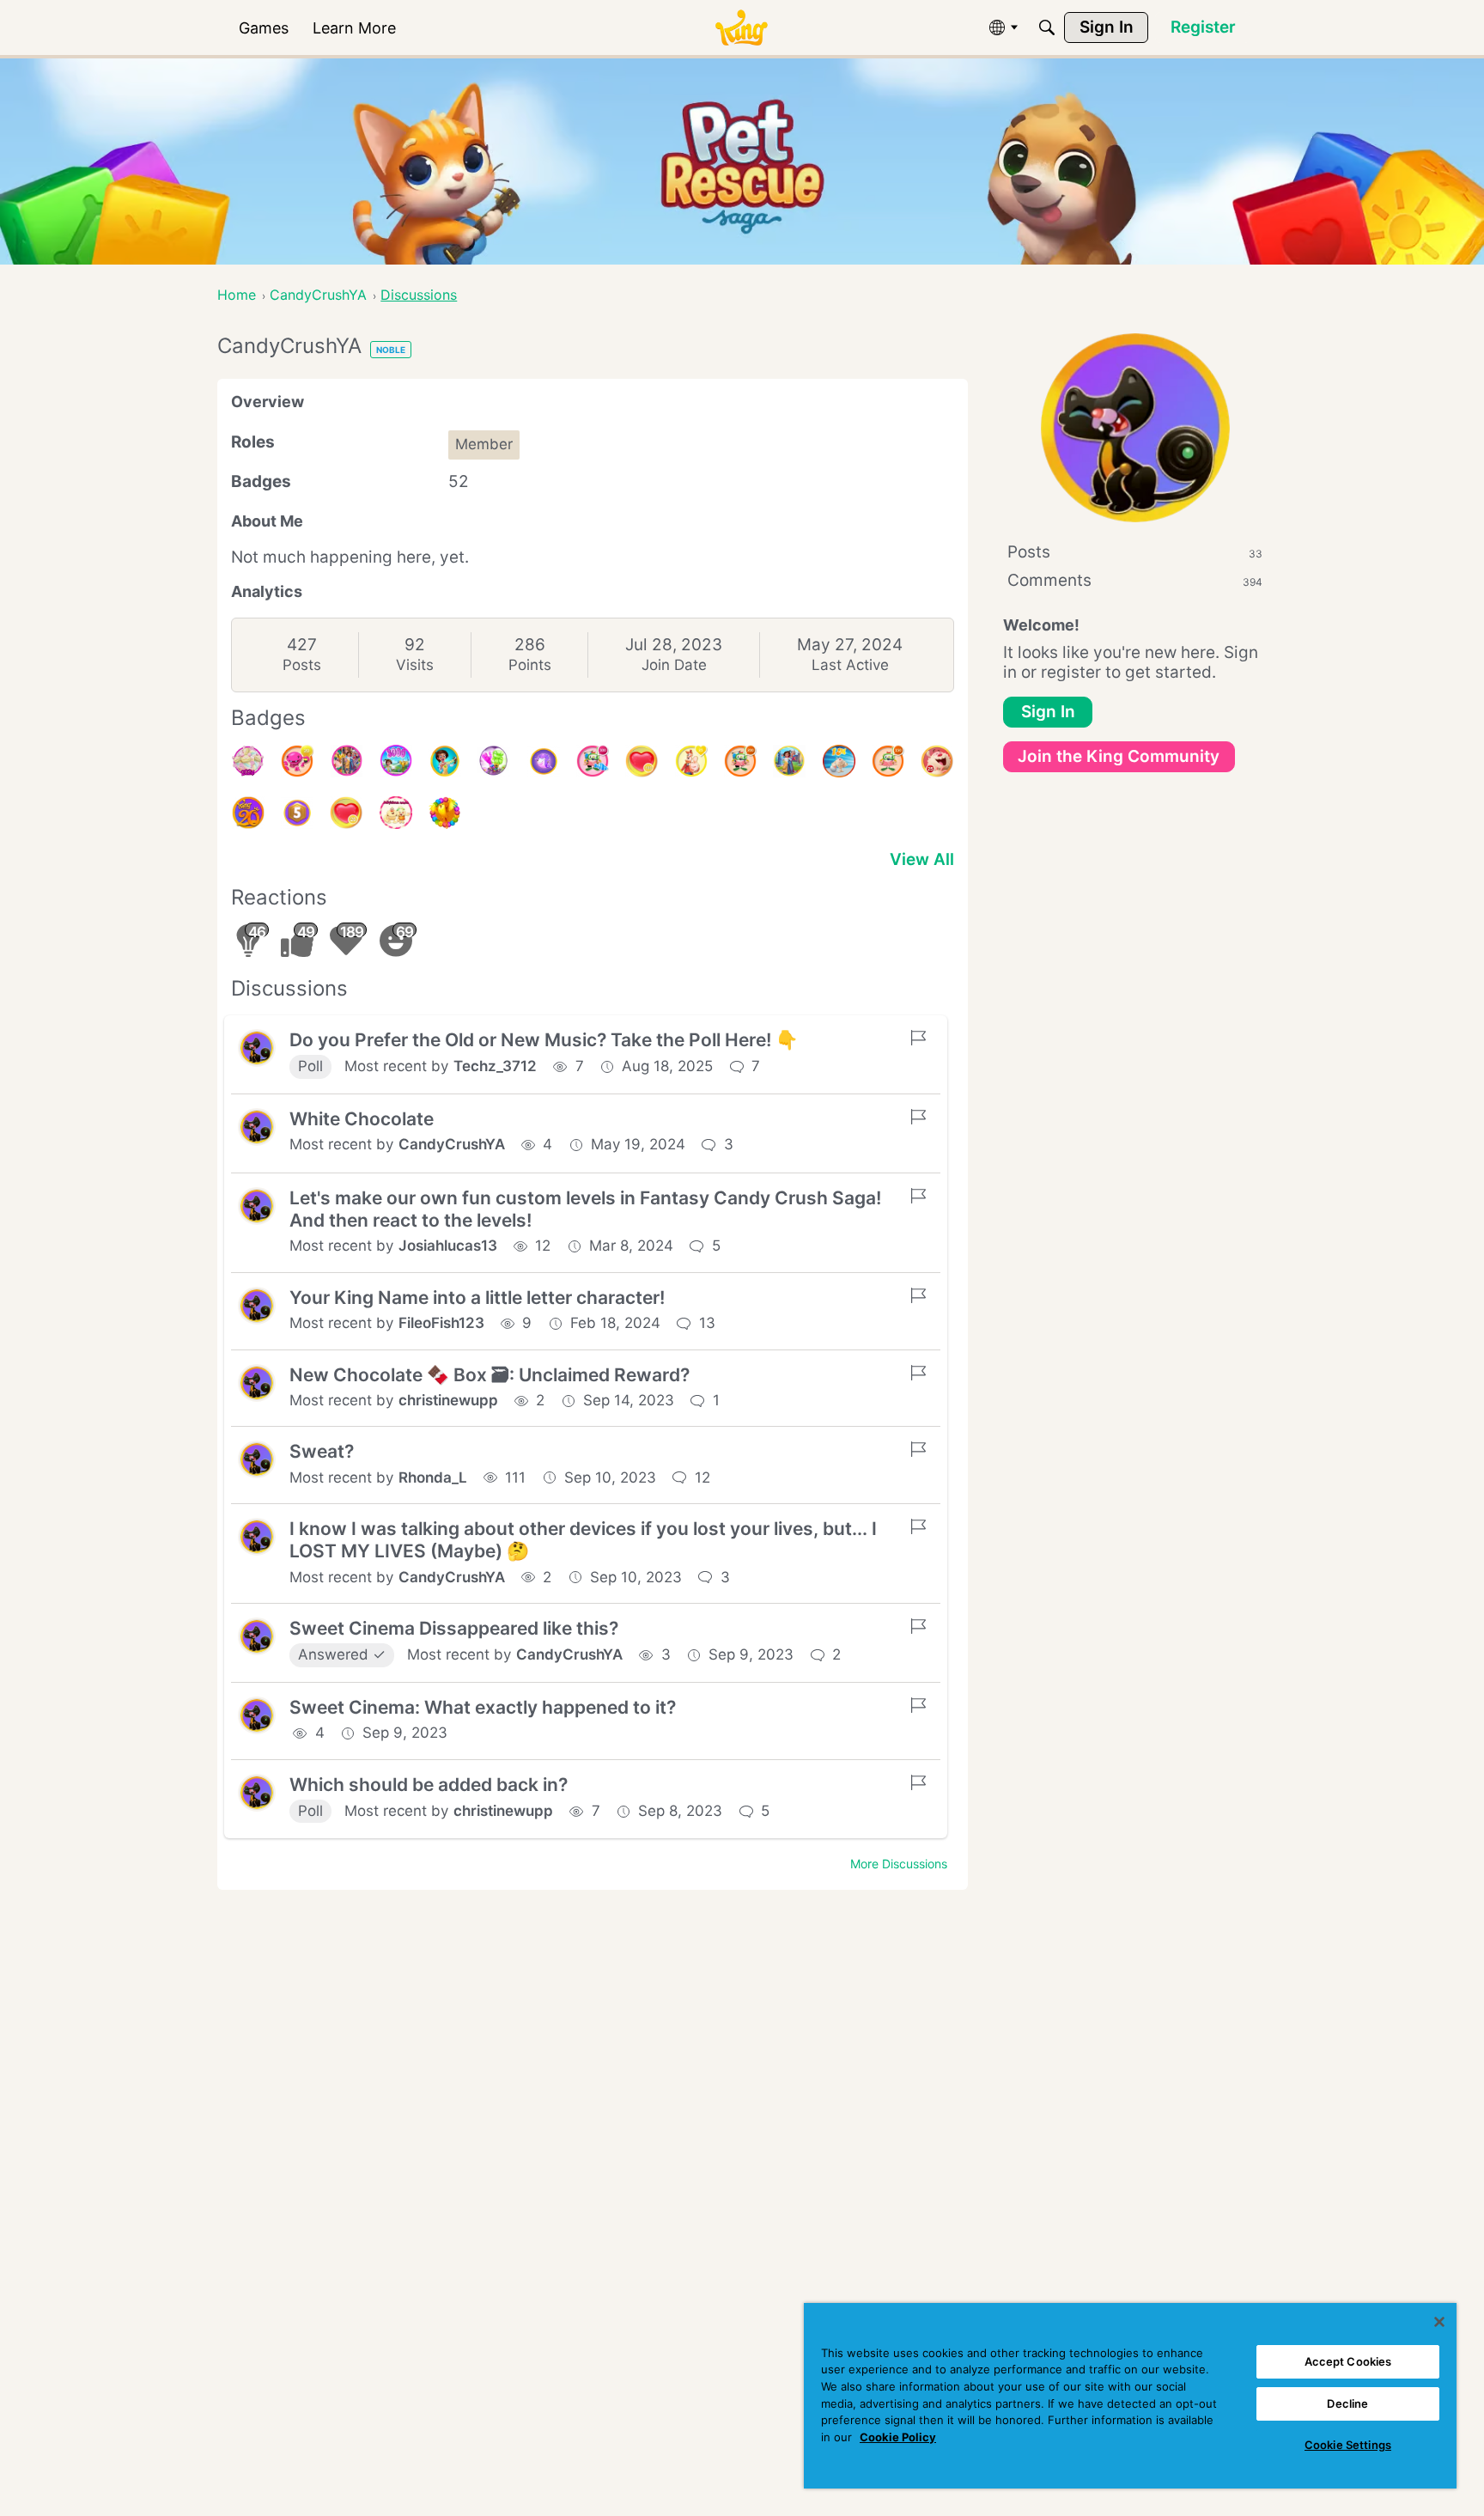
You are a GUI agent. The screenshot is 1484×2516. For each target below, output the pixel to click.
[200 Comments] (740, 761)
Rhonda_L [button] (433, 1477)
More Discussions (899, 1864)
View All (922, 859)
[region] (1130, 2396)
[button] (257, 1048)
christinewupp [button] (448, 1400)
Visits (415, 665)
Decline (1347, 2403)
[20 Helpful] (297, 761)
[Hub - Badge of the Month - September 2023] (544, 761)
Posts (302, 665)
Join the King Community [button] (1119, 756)
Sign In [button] (1048, 712)
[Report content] (918, 1038)
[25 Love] (346, 813)
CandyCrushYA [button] (452, 1144)
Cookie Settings (1348, 2445)
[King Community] (741, 28)
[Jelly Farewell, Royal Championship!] (494, 761)
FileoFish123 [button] (441, 1323)
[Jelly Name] (396, 813)
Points (530, 665)
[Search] (1047, 27)
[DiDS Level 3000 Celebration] (396, 761)
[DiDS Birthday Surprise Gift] (789, 761)
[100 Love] (642, 761)
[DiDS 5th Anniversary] (297, 813)
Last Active (850, 665)
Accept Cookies (1348, 2361)
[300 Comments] (593, 761)
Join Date (674, 665)
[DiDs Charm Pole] (445, 813)
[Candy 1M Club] (839, 761)
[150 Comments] (888, 761)
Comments (1135, 580)
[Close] (1439, 2322)
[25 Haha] (937, 761)
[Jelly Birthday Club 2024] (248, 761)
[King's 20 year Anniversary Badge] (248, 813)
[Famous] (691, 761)
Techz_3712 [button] (495, 1066)
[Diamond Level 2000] (445, 761)
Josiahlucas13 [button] (448, 1246)
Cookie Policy (898, 2437)
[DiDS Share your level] (346, 761)
